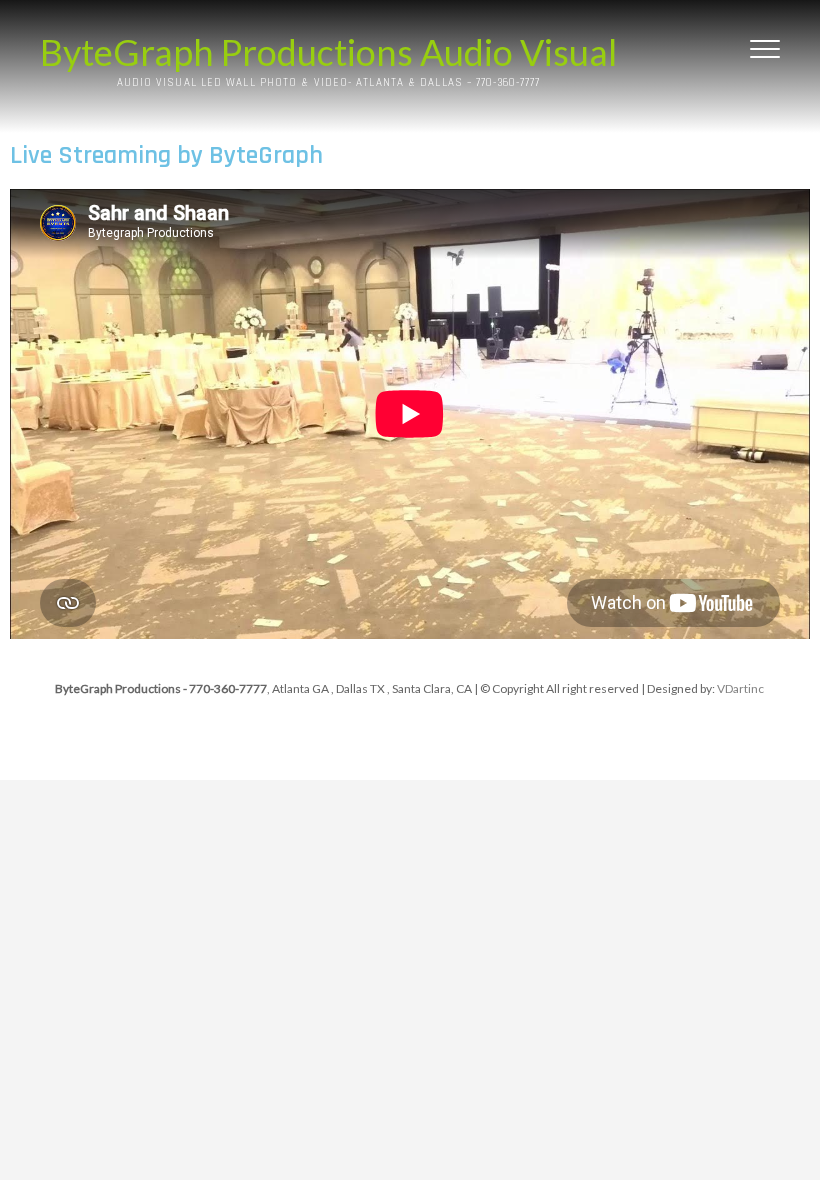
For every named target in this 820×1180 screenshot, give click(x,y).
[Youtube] (490, 741)
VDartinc (740, 688)
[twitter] (442, 741)
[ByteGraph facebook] (394, 741)
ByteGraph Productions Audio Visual (328, 52)
